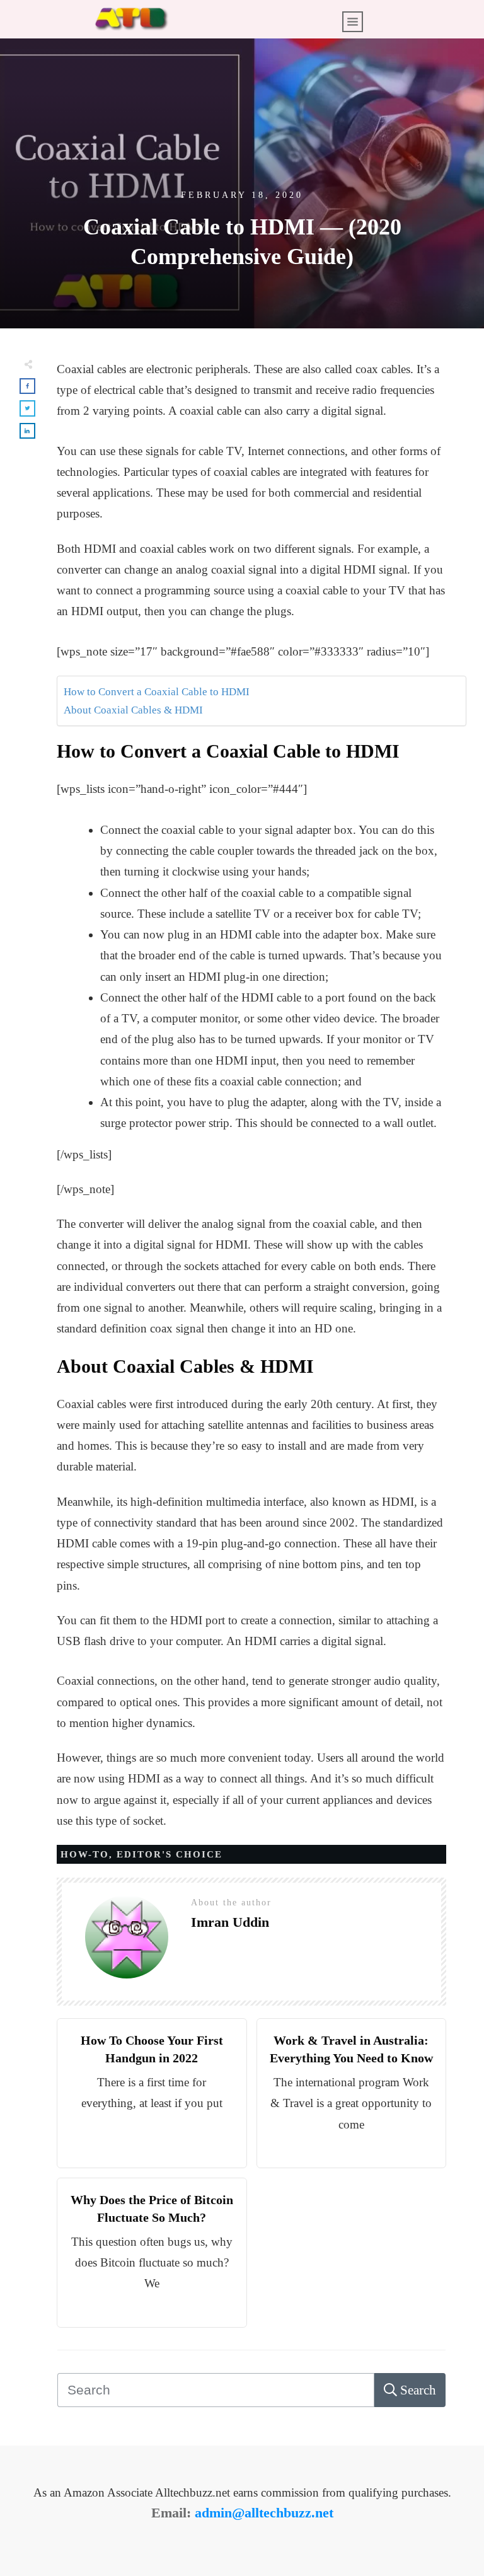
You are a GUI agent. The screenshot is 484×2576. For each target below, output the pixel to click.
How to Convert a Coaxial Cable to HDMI (157, 692)
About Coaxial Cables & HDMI (133, 710)
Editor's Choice (170, 1854)
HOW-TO (85, 1854)
